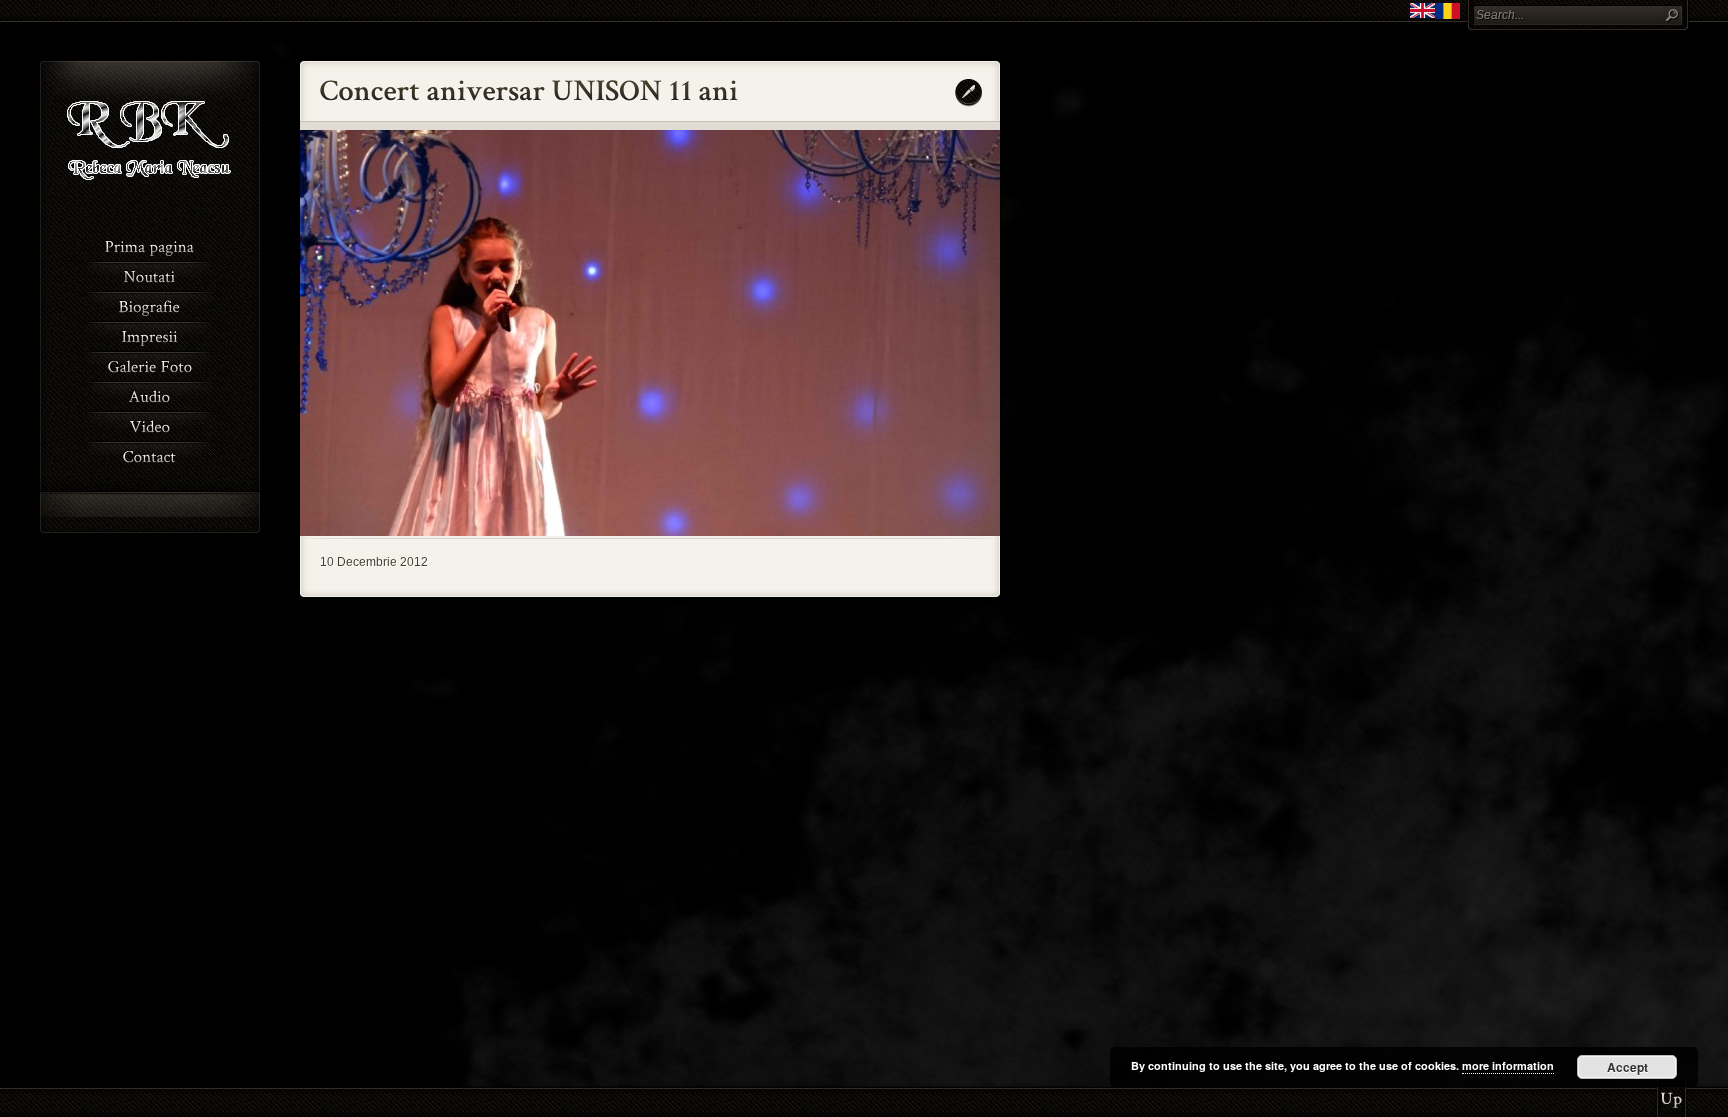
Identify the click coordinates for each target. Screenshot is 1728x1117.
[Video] (150, 425)
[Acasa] (150, 245)
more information (1508, 1065)
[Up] (1671, 1092)
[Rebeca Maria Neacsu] (150, 200)
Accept (1627, 1067)
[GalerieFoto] (150, 365)
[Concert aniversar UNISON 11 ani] (650, 532)
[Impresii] (150, 335)
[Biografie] (150, 305)
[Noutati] (150, 275)
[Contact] (150, 455)
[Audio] (150, 395)
